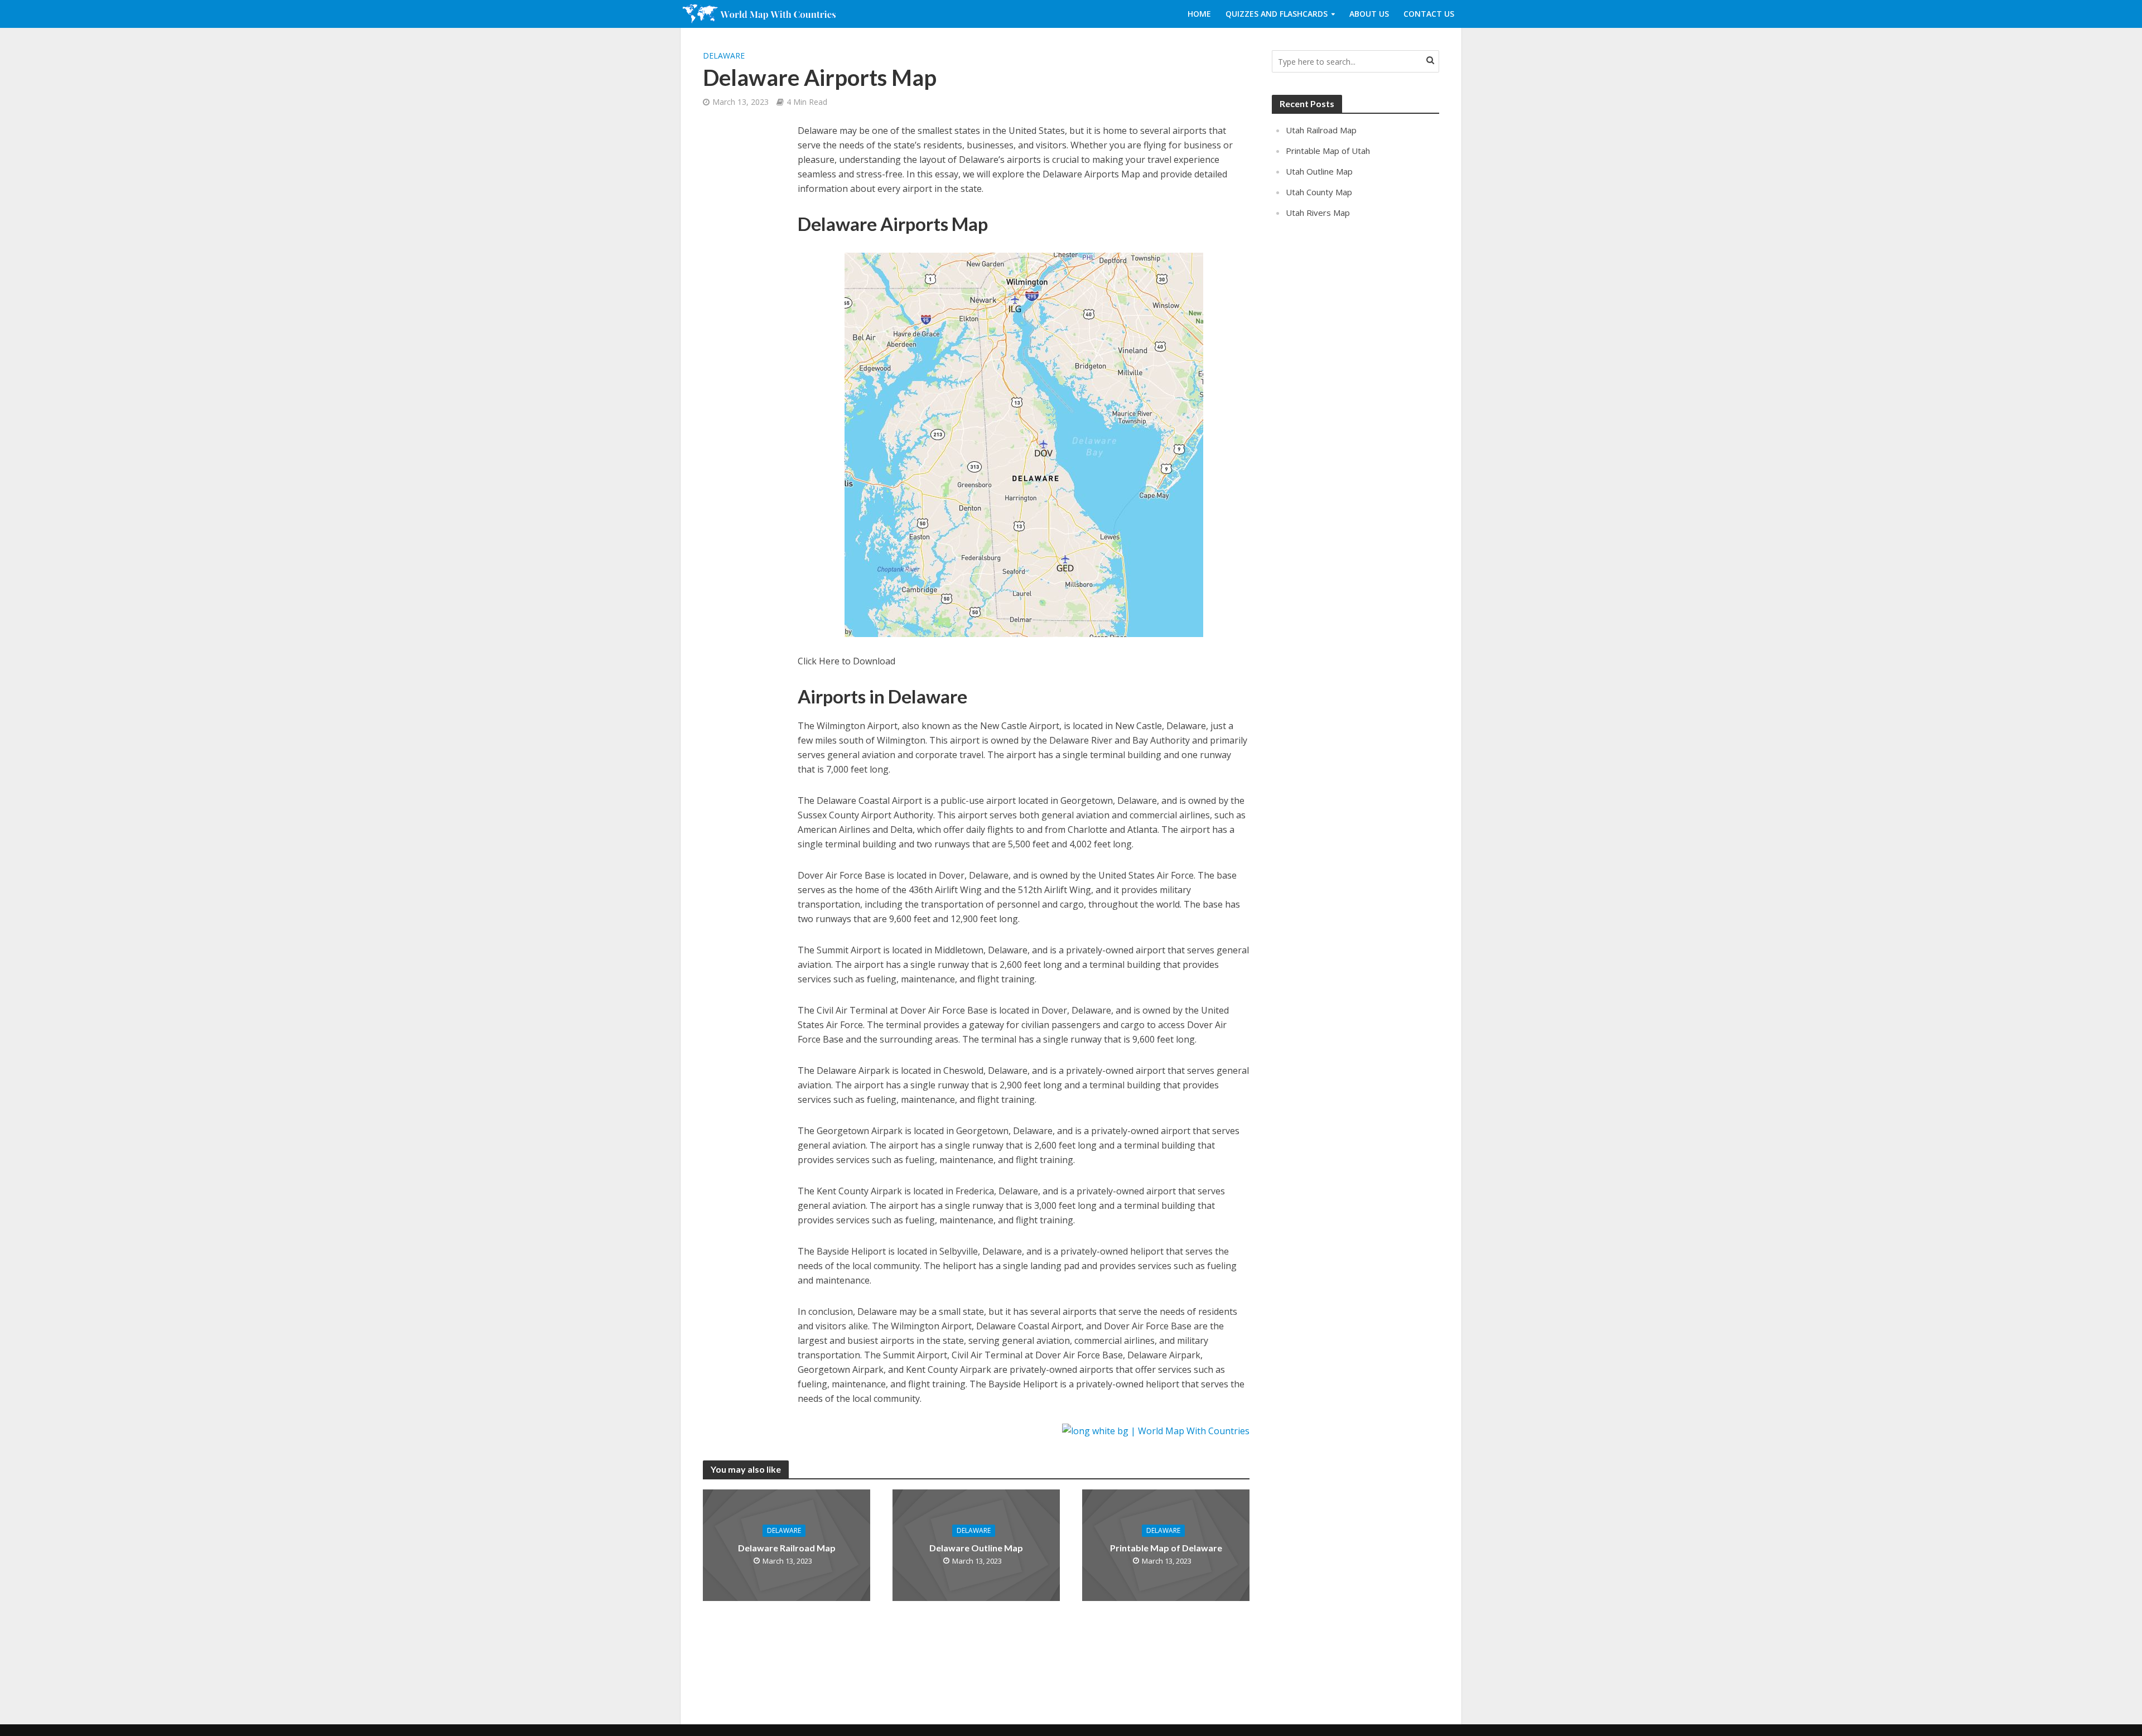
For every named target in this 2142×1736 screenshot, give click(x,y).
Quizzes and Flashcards (1277, 14)
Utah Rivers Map (1318, 213)
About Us (1369, 14)
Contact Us (1429, 14)
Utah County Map (1319, 192)
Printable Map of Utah (1328, 151)
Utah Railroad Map (1321, 130)
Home (1199, 14)
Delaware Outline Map (976, 1548)
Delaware (724, 56)
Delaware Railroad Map (787, 1548)
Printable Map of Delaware (1166, 1548)
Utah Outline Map (1319, 171)
